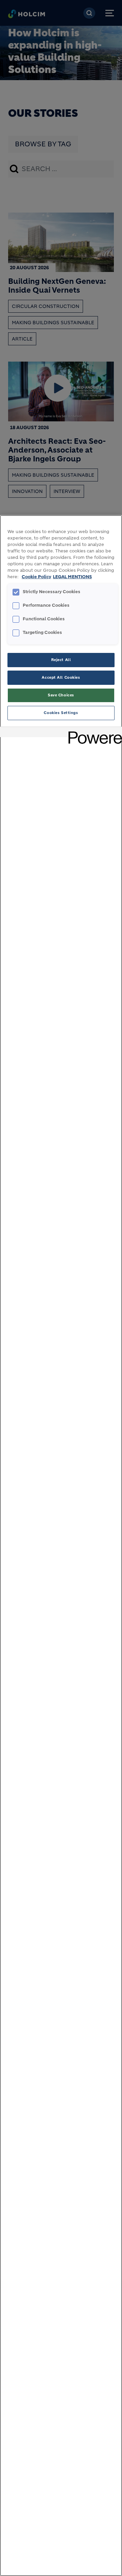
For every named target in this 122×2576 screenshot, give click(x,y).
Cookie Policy (36, 577)
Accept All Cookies (61, 677)
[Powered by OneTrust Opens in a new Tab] (93, 733)
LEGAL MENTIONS (72, 577)
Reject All (61, 660)
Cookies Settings (61, 713)
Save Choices (61, 695)
